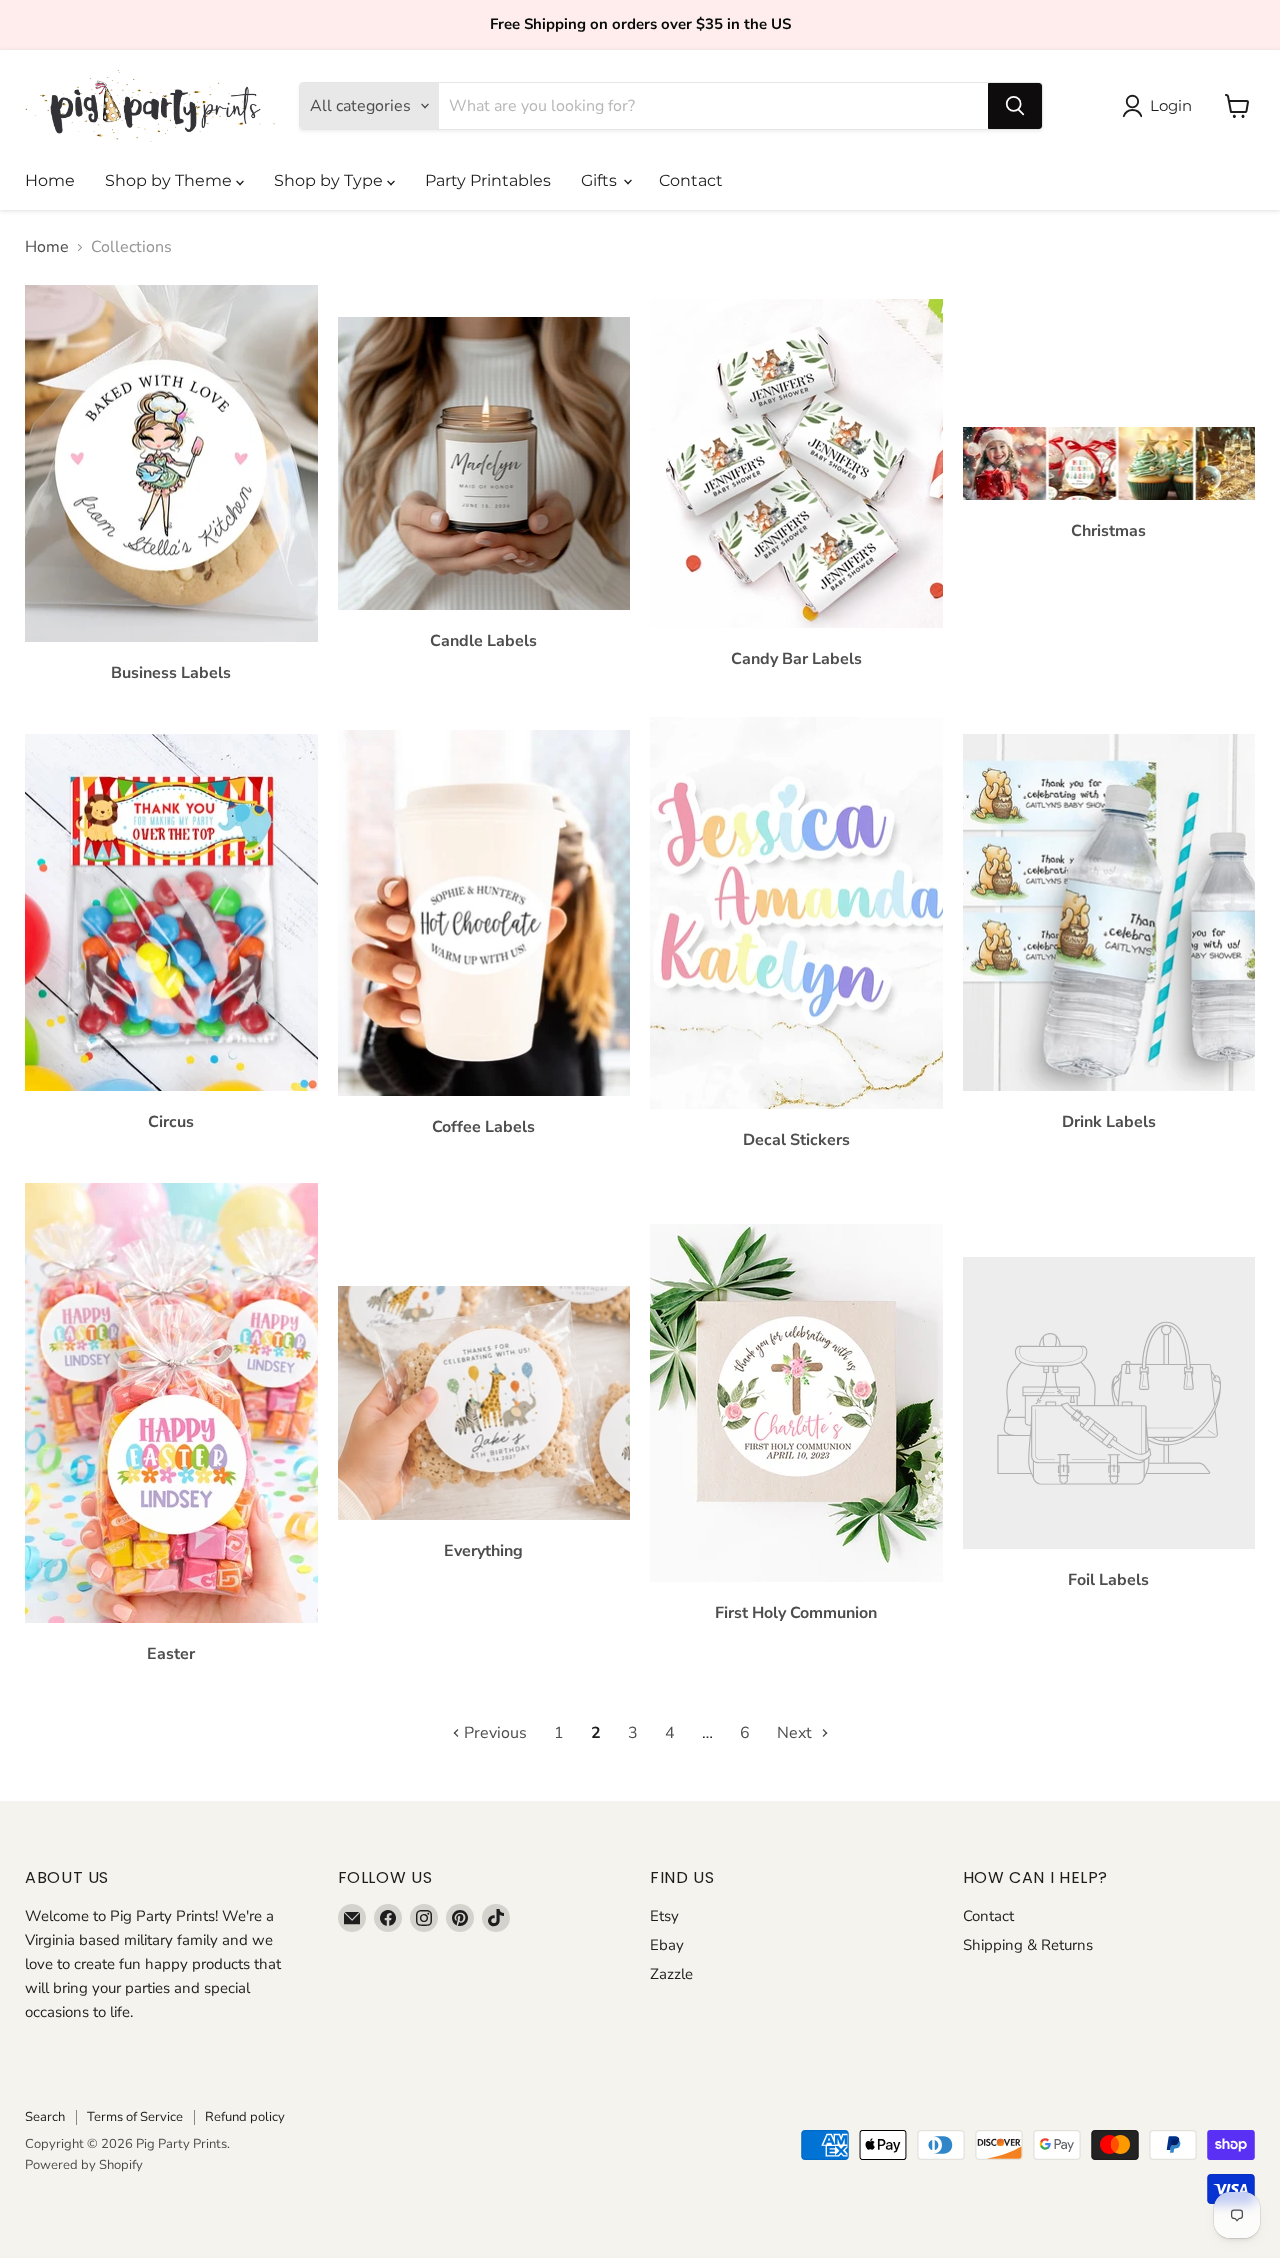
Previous (493, 1733)
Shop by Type (330, 180)
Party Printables (488, 180)
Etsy (664, 1916)
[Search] (1015, 106)
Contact (691, 180)
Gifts (601, 180)
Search (45, 2117)
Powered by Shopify (84, 2165)
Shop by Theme (170, 180)
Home (50, 180)
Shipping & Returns (1028, 1945)
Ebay (667, 1945)
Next (796, 1733)
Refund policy (245, 2117)
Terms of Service (135, 2117)
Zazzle (671, 1974)
